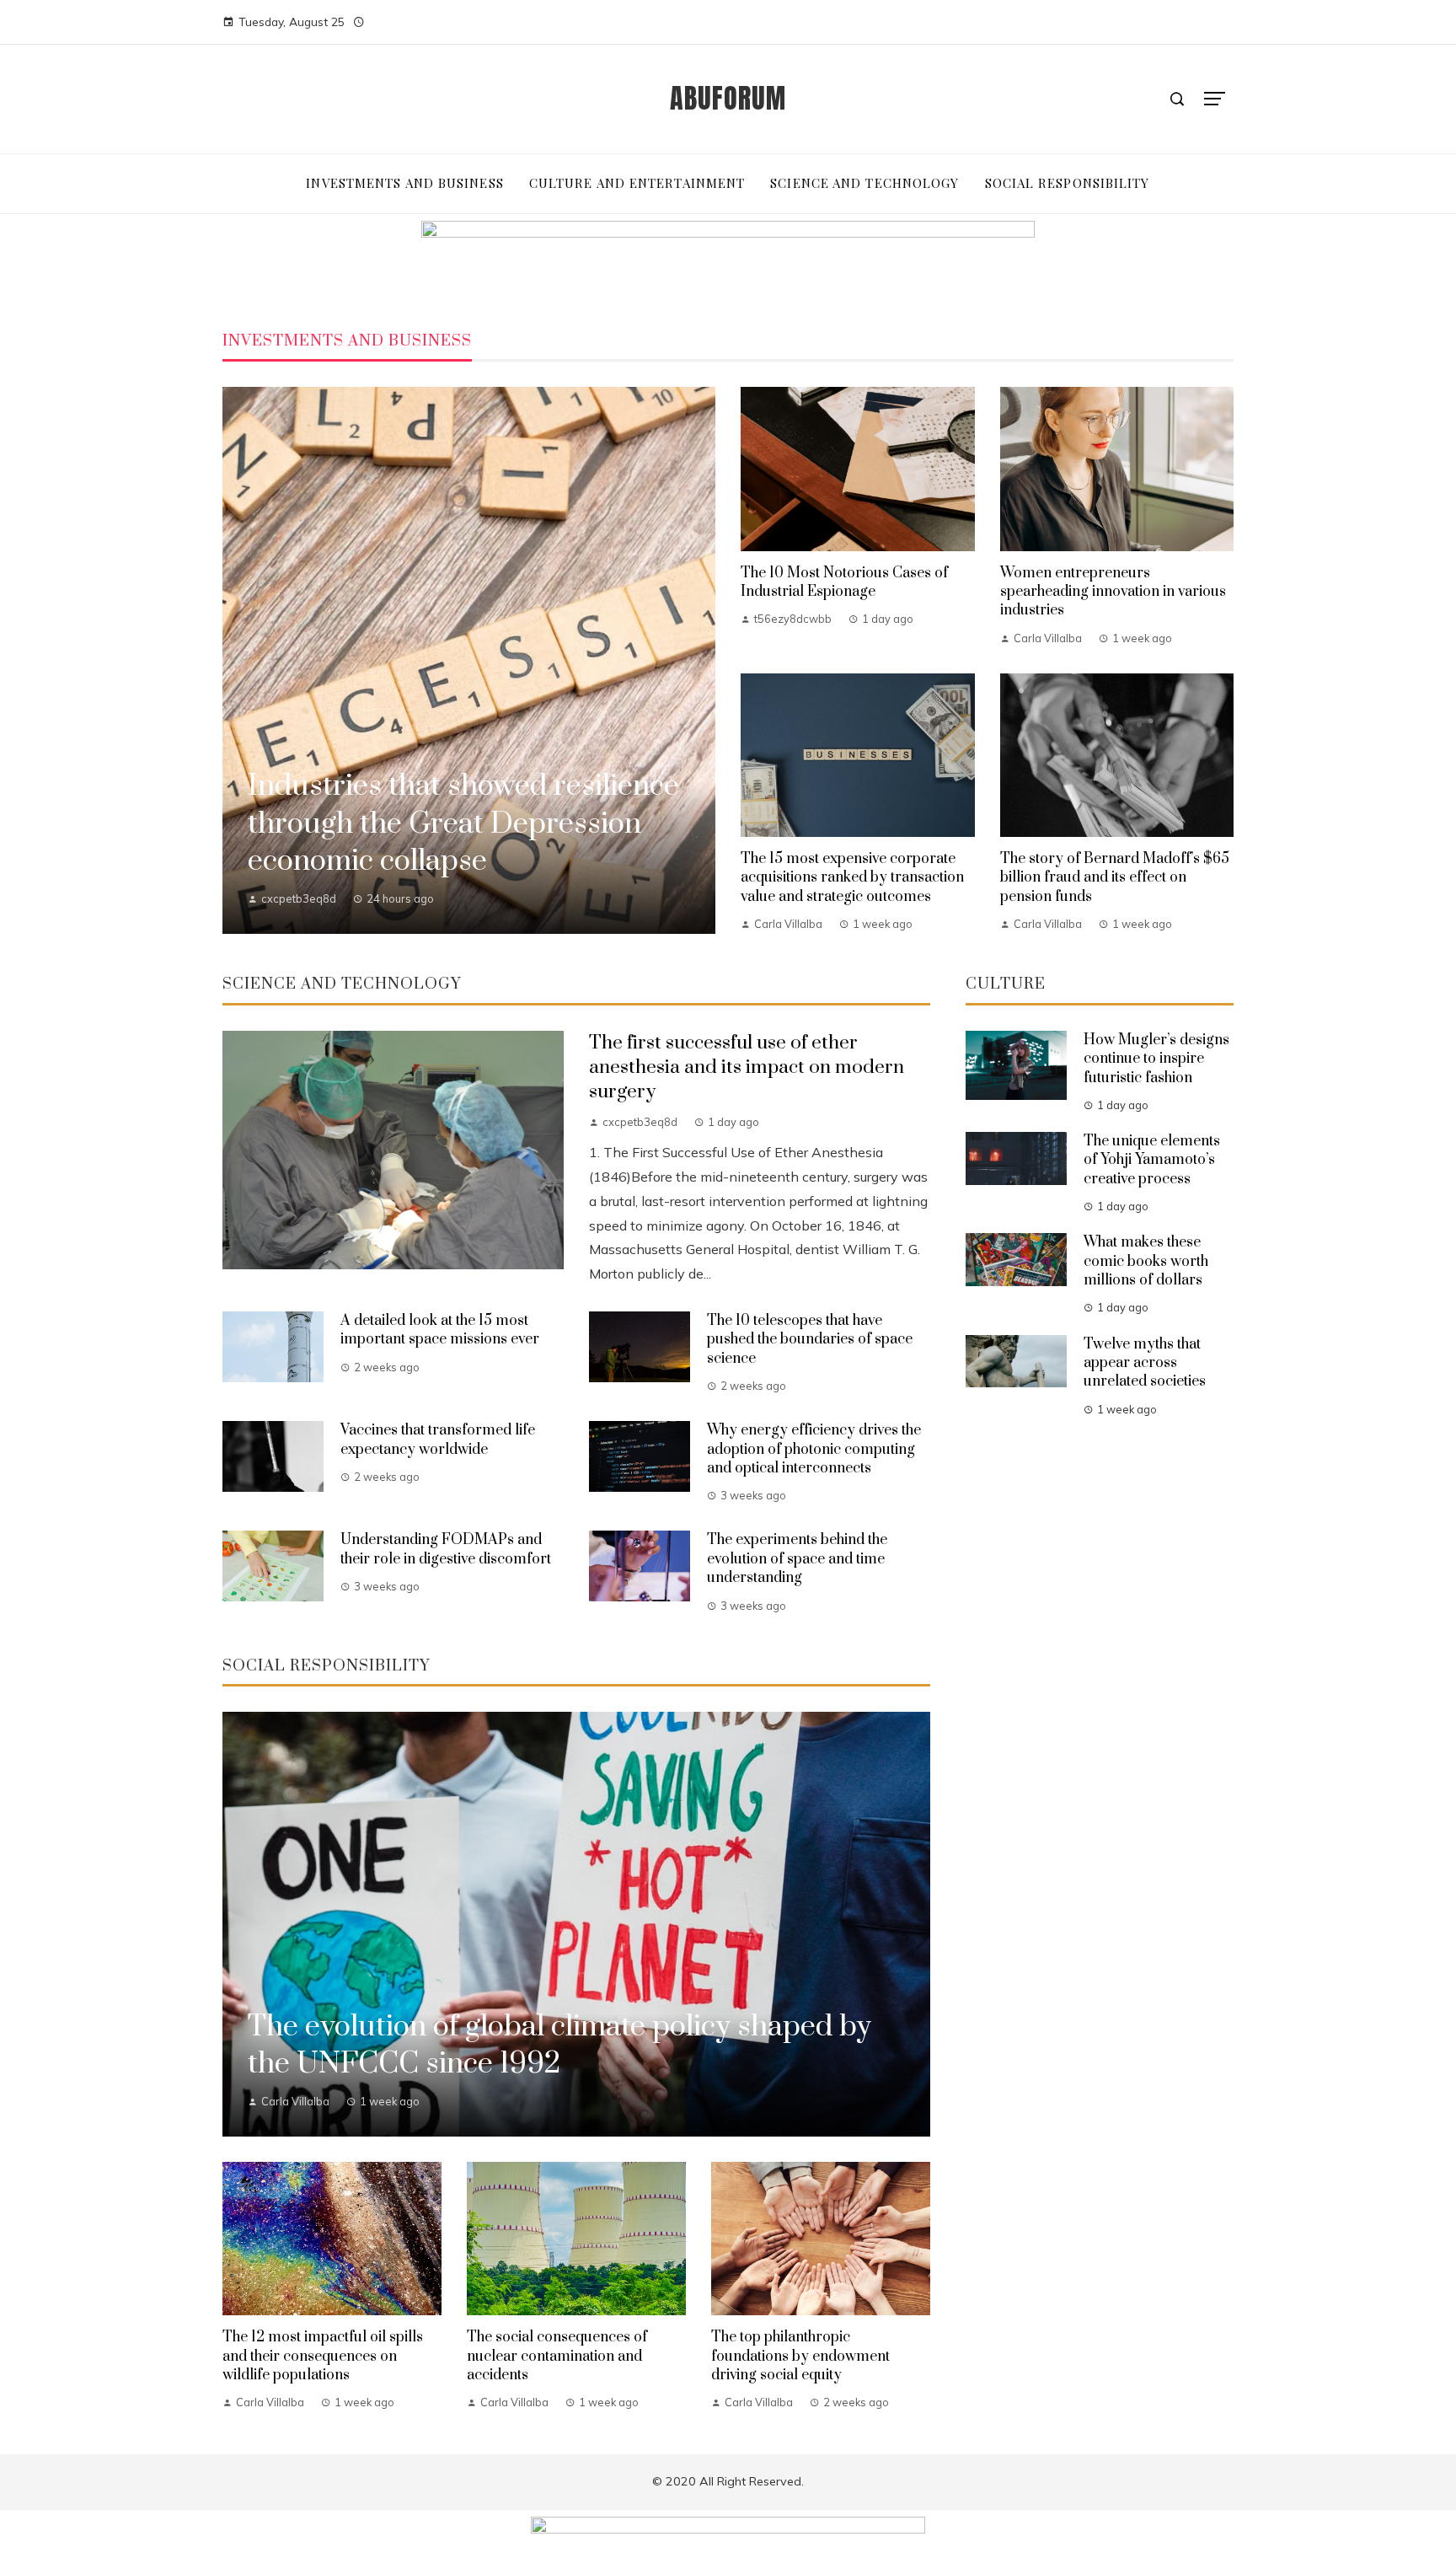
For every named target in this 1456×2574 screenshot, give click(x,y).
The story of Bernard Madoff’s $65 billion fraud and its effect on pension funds (1115, 878)
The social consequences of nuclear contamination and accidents (557, 2356)
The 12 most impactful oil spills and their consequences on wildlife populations (323, 2356)
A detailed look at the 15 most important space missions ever (440, 1330)
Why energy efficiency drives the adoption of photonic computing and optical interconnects (814, 1449)
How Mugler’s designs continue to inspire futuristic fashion (1156, 1059)
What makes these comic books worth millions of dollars (1146, 1261)
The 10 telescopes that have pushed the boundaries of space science (810, 1340)
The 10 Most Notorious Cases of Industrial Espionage (844, 582)
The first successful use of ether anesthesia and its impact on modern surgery (747, 1067)
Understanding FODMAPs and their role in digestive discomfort (446, 1549)
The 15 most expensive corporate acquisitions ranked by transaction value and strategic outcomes (852, 878)
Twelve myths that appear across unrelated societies (1145, 1363)
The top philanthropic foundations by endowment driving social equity (800, 2356)
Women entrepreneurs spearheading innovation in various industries (1113, 592)
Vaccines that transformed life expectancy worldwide (438, 1440)
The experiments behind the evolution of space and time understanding (797, 1559)
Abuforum (728, 98)
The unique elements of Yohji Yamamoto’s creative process (1152, 1160)
